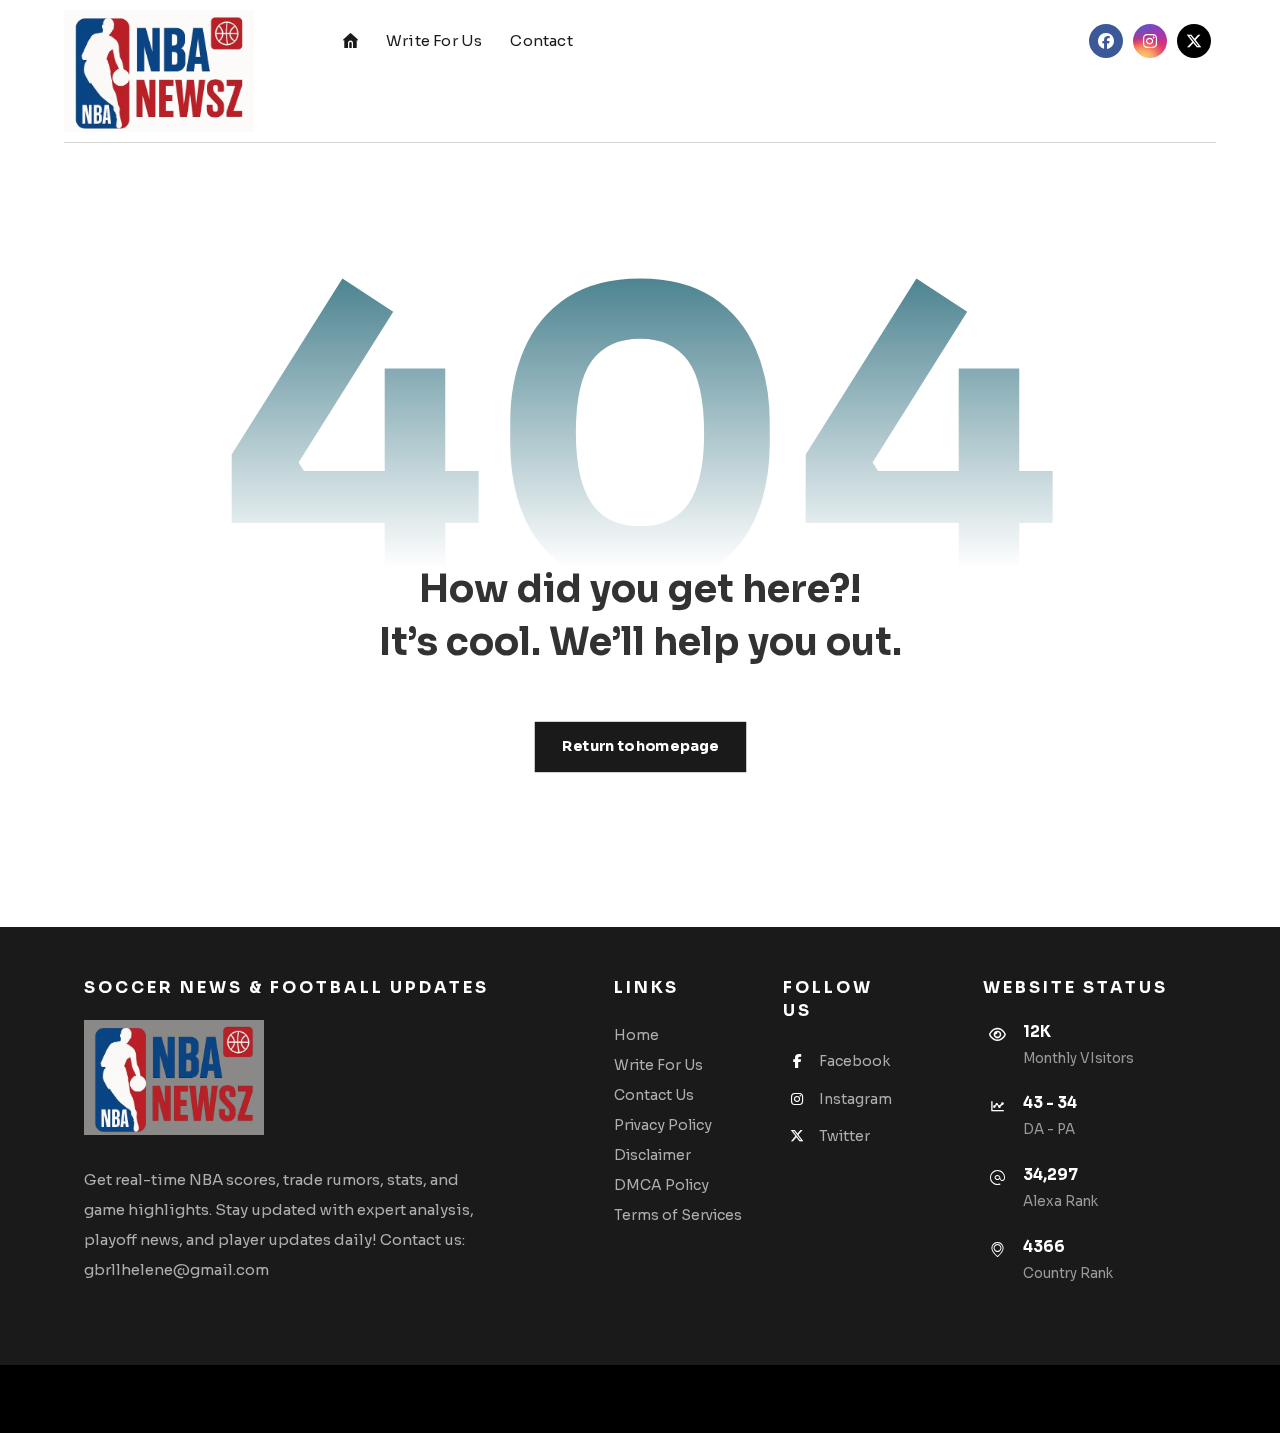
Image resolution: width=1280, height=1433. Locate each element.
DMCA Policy (661, 1185)
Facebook (854, 1061)
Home (636, 1035)
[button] (1106, 41)
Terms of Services (678, 1215)
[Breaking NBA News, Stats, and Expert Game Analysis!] (159, 71)
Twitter (844, 1136)
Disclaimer (652, 1155)
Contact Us (654, 1095)
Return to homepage (640, 746)
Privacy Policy (663, 1125)
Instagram (855, 1099)
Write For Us (658, 1065)
